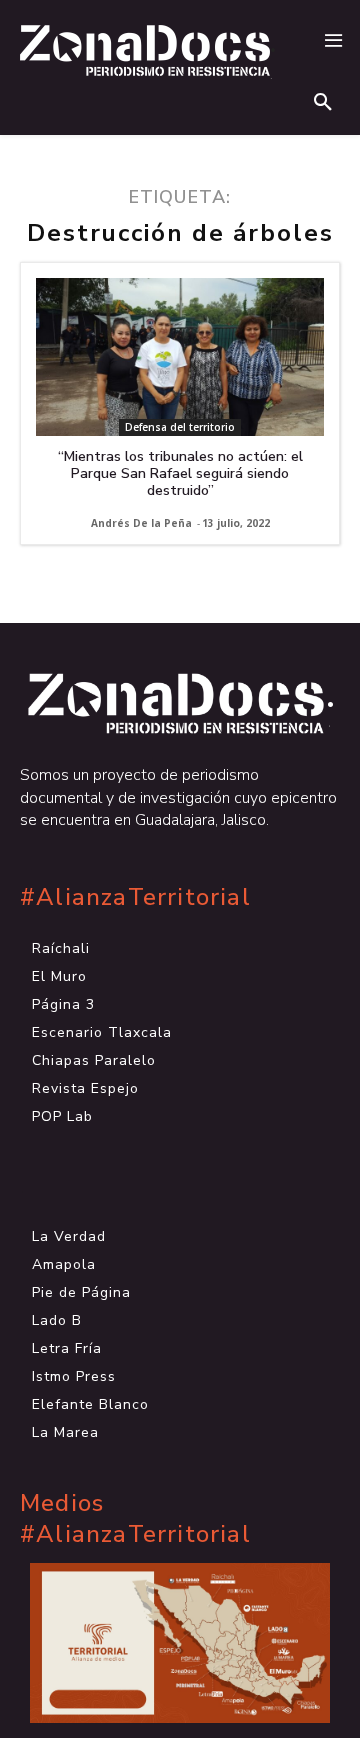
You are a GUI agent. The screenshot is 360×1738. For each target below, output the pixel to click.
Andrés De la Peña (141, 523)
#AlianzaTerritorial (135, 897)
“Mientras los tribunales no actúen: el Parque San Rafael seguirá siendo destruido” (180, 473)
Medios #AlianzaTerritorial (135, 1519)
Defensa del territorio (180, 427)
